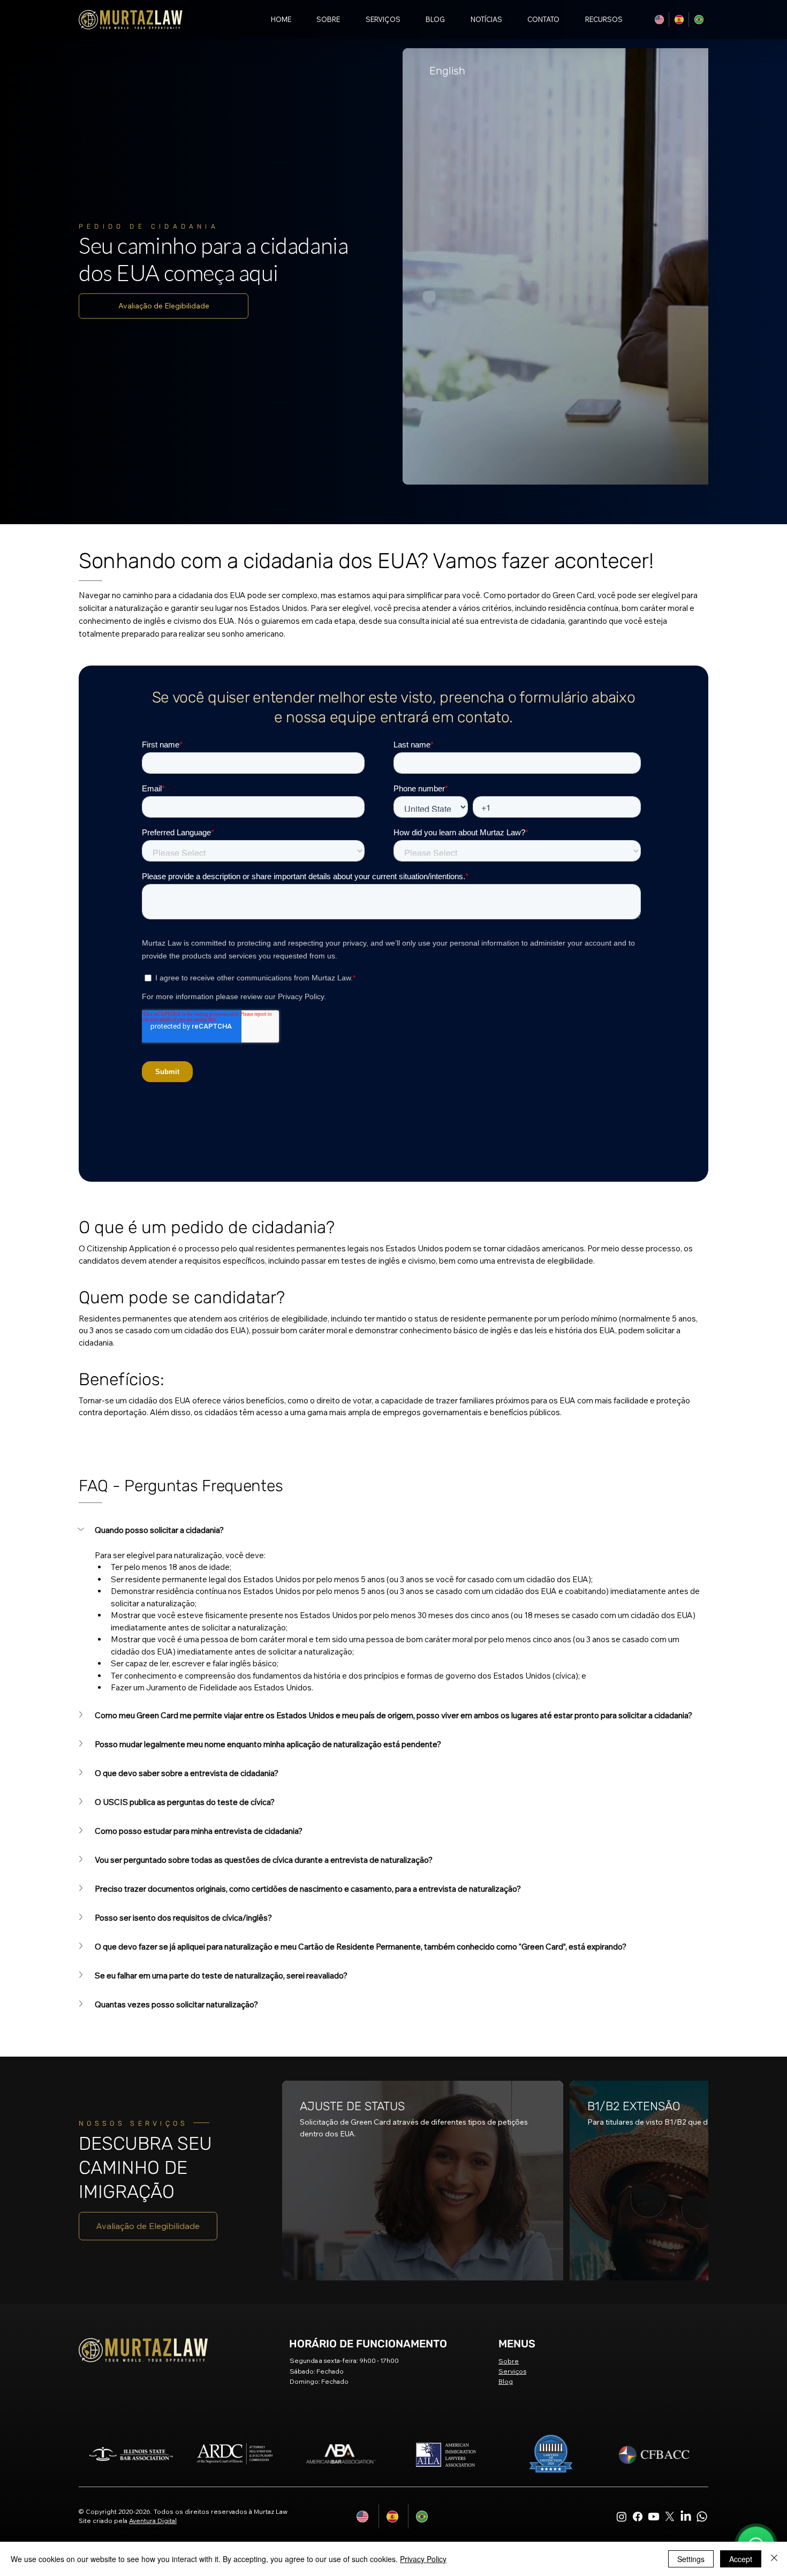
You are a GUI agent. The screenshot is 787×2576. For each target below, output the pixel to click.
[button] (597, 19)
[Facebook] (638, 2252)
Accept (741, 2559)
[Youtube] (654, 2252)
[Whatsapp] (702, 2252)
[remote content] (393, 651)
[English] (659, 20)
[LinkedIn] (686, 2252)
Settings (691, 2559)
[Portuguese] (698, 20)
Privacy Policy (423, 2559)
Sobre (509, 2097)
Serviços (512, 2107)
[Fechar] (774, 2559)
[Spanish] (679, 20)
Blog (506, 2117)
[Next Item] (683, 134)
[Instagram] (622, 2252)
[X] (670, 2252)
